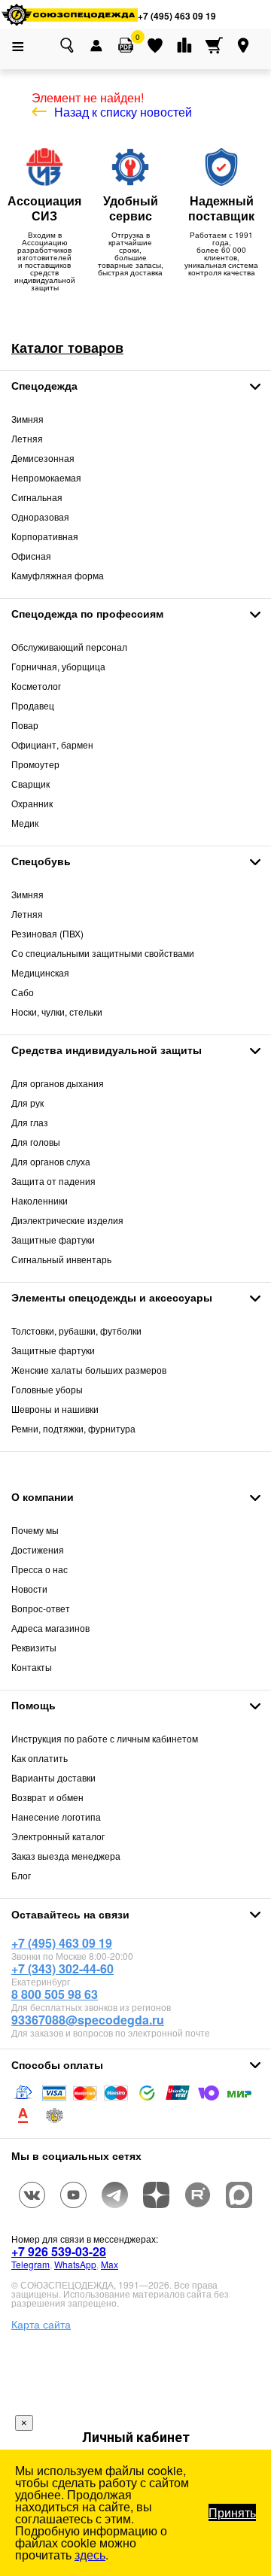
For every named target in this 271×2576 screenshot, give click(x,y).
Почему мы (35, 1530)
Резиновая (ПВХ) (47, 933)
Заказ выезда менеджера (66, 1856)
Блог (21, 1875)
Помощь (33, 1705)
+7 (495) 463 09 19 (177, 16)
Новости (29, 1589)
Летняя (27, 438)
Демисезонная (43, 458)
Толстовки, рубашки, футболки (76, 1331)
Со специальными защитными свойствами (103, 953)
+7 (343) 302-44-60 (62, 1968)
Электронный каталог (58, 1836)
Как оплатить (40, 1758)
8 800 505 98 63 (55, 1994)
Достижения (38, 1549)
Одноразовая (40, 516)
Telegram (30, 2264)
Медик (25, 823)
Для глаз (30, 1122)
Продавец (33, 705)
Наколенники (40, 1200)
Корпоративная (45, 536)
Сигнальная (37, 497)
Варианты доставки (53, 1777)
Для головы (36, 1142)
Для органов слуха (51, 1161)
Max (110, 2264)
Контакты (32, 1667)
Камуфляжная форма (58, 575)
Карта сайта (41, 2324)
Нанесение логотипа (56, 1817)
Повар (25, 725)
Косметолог (36, 686)
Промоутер (35, 764)
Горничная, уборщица (58, 666)
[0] (126, 45)
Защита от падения (53, 1181)
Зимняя (27, 419)
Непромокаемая (46, 477)
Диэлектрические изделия (67, 1220)
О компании (43, 1496)
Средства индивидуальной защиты (107, 1050)
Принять (232, 2512)
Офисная (31, 556)
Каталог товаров (67, 348)
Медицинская (40, 972)
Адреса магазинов (50, 1628)
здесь (90, 2555)
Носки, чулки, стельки (57, 1012)
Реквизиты (34, 1647)
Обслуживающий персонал (69, 647)
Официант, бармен (52, 744)
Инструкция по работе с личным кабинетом (105, 1738)
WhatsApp (75, 2264)
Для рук (27, 1103)
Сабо (23, 992)
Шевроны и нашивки (55, 1409)
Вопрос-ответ (41, 1608)
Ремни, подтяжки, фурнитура (73, 1428)
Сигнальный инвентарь (61, 1259)
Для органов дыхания (58, 1083)
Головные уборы (47, 1389)
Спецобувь (41, 861)
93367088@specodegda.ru (88, 2020)
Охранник (32, 803)
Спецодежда (44, 385)
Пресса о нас (40, 1569)
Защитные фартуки (53, 1239)
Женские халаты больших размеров (89, 1370)
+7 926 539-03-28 (59, 2251)
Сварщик (30, 784)
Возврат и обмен (47, 1797)
